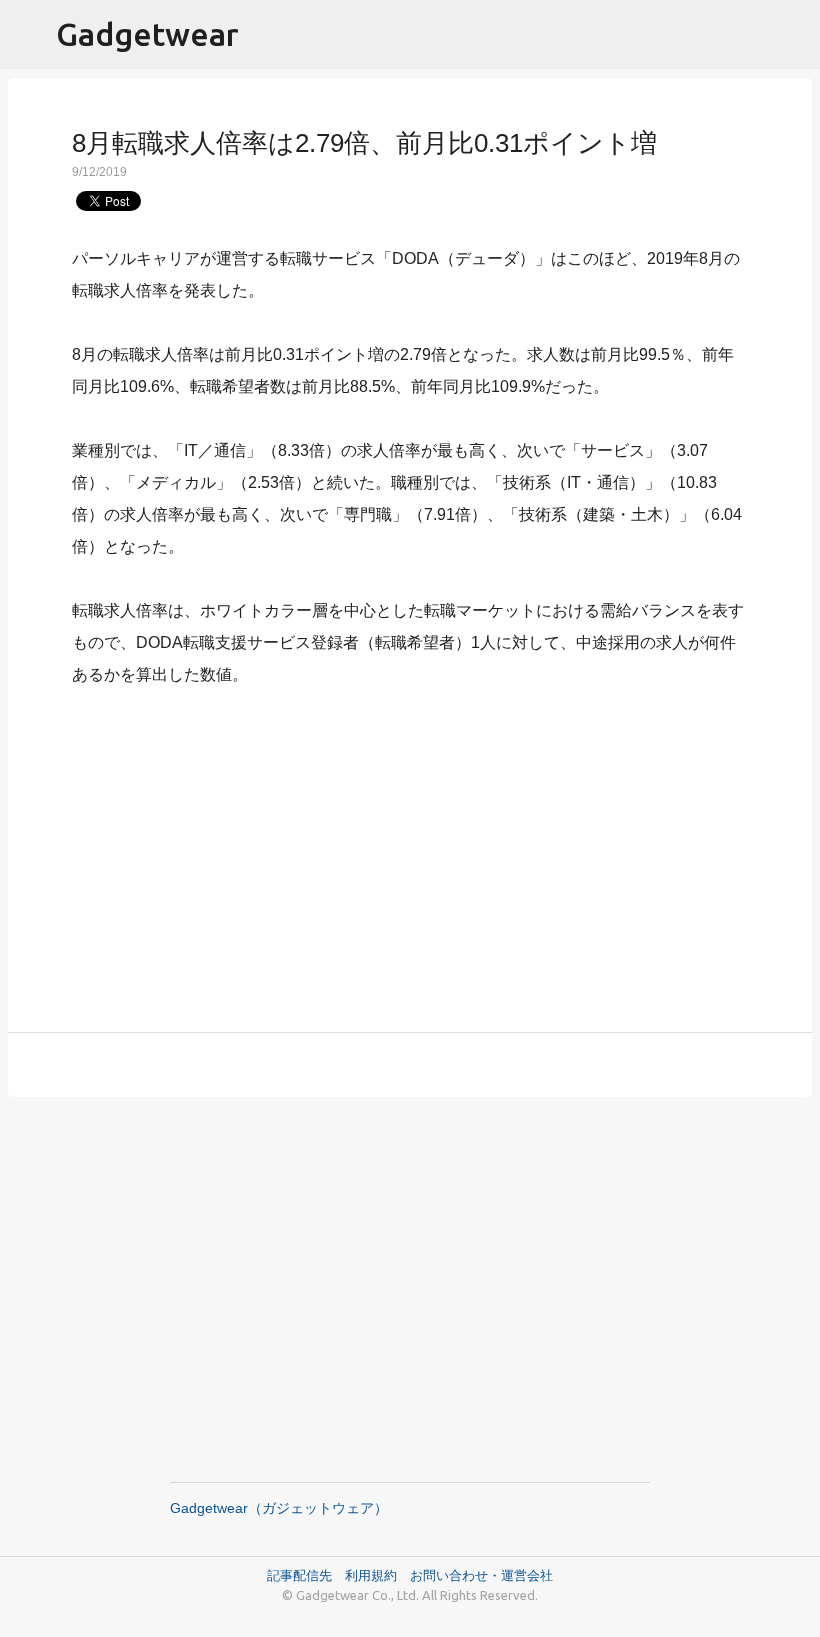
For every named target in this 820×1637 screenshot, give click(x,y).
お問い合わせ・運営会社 (481, 1575)
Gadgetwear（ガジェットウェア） (279, 1508)
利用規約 (377, 1575)
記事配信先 (299, 1575)
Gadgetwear (147, 34)
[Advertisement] (410, 848)
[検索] (792, 35)
